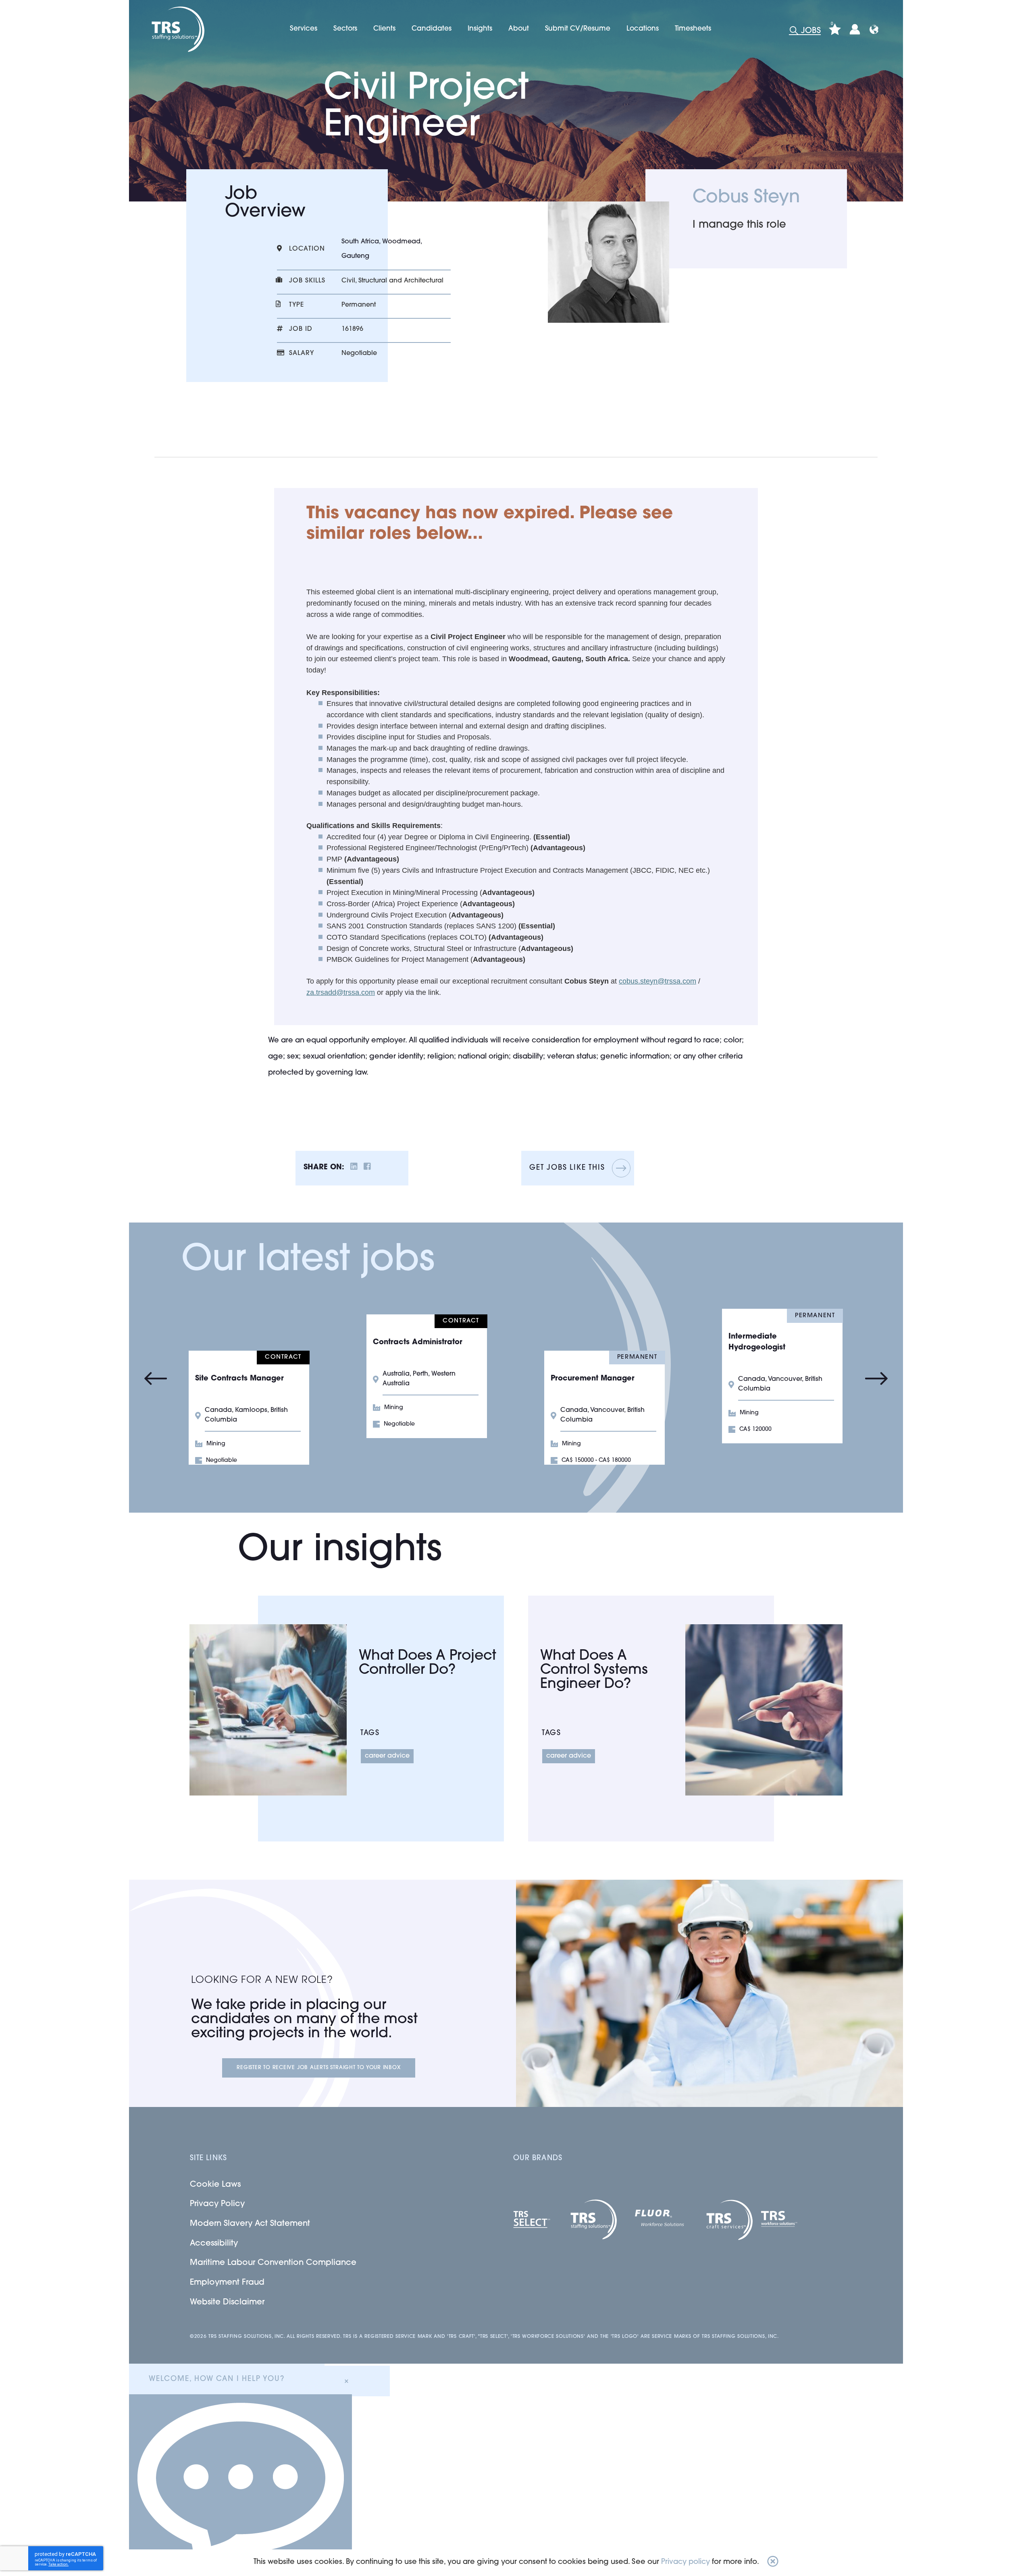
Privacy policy (686, 2562)
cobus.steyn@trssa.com (657, 981)
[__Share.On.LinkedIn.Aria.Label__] (354, 1168)
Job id (301, 329)
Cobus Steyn (746, 198)
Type (296, 305)
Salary (302, 353)
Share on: (324, 1168)
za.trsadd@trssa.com (341, 992)
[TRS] (177, 29)
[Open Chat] (240, 2485)
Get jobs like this (567, 1168)
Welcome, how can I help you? (216, 2379)
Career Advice (387, 1756)
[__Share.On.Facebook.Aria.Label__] (367, 1168)
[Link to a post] (268, 1710)
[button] (773, 2563)
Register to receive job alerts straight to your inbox (318, 2068)
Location (307, 249)
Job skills (307, 281)
